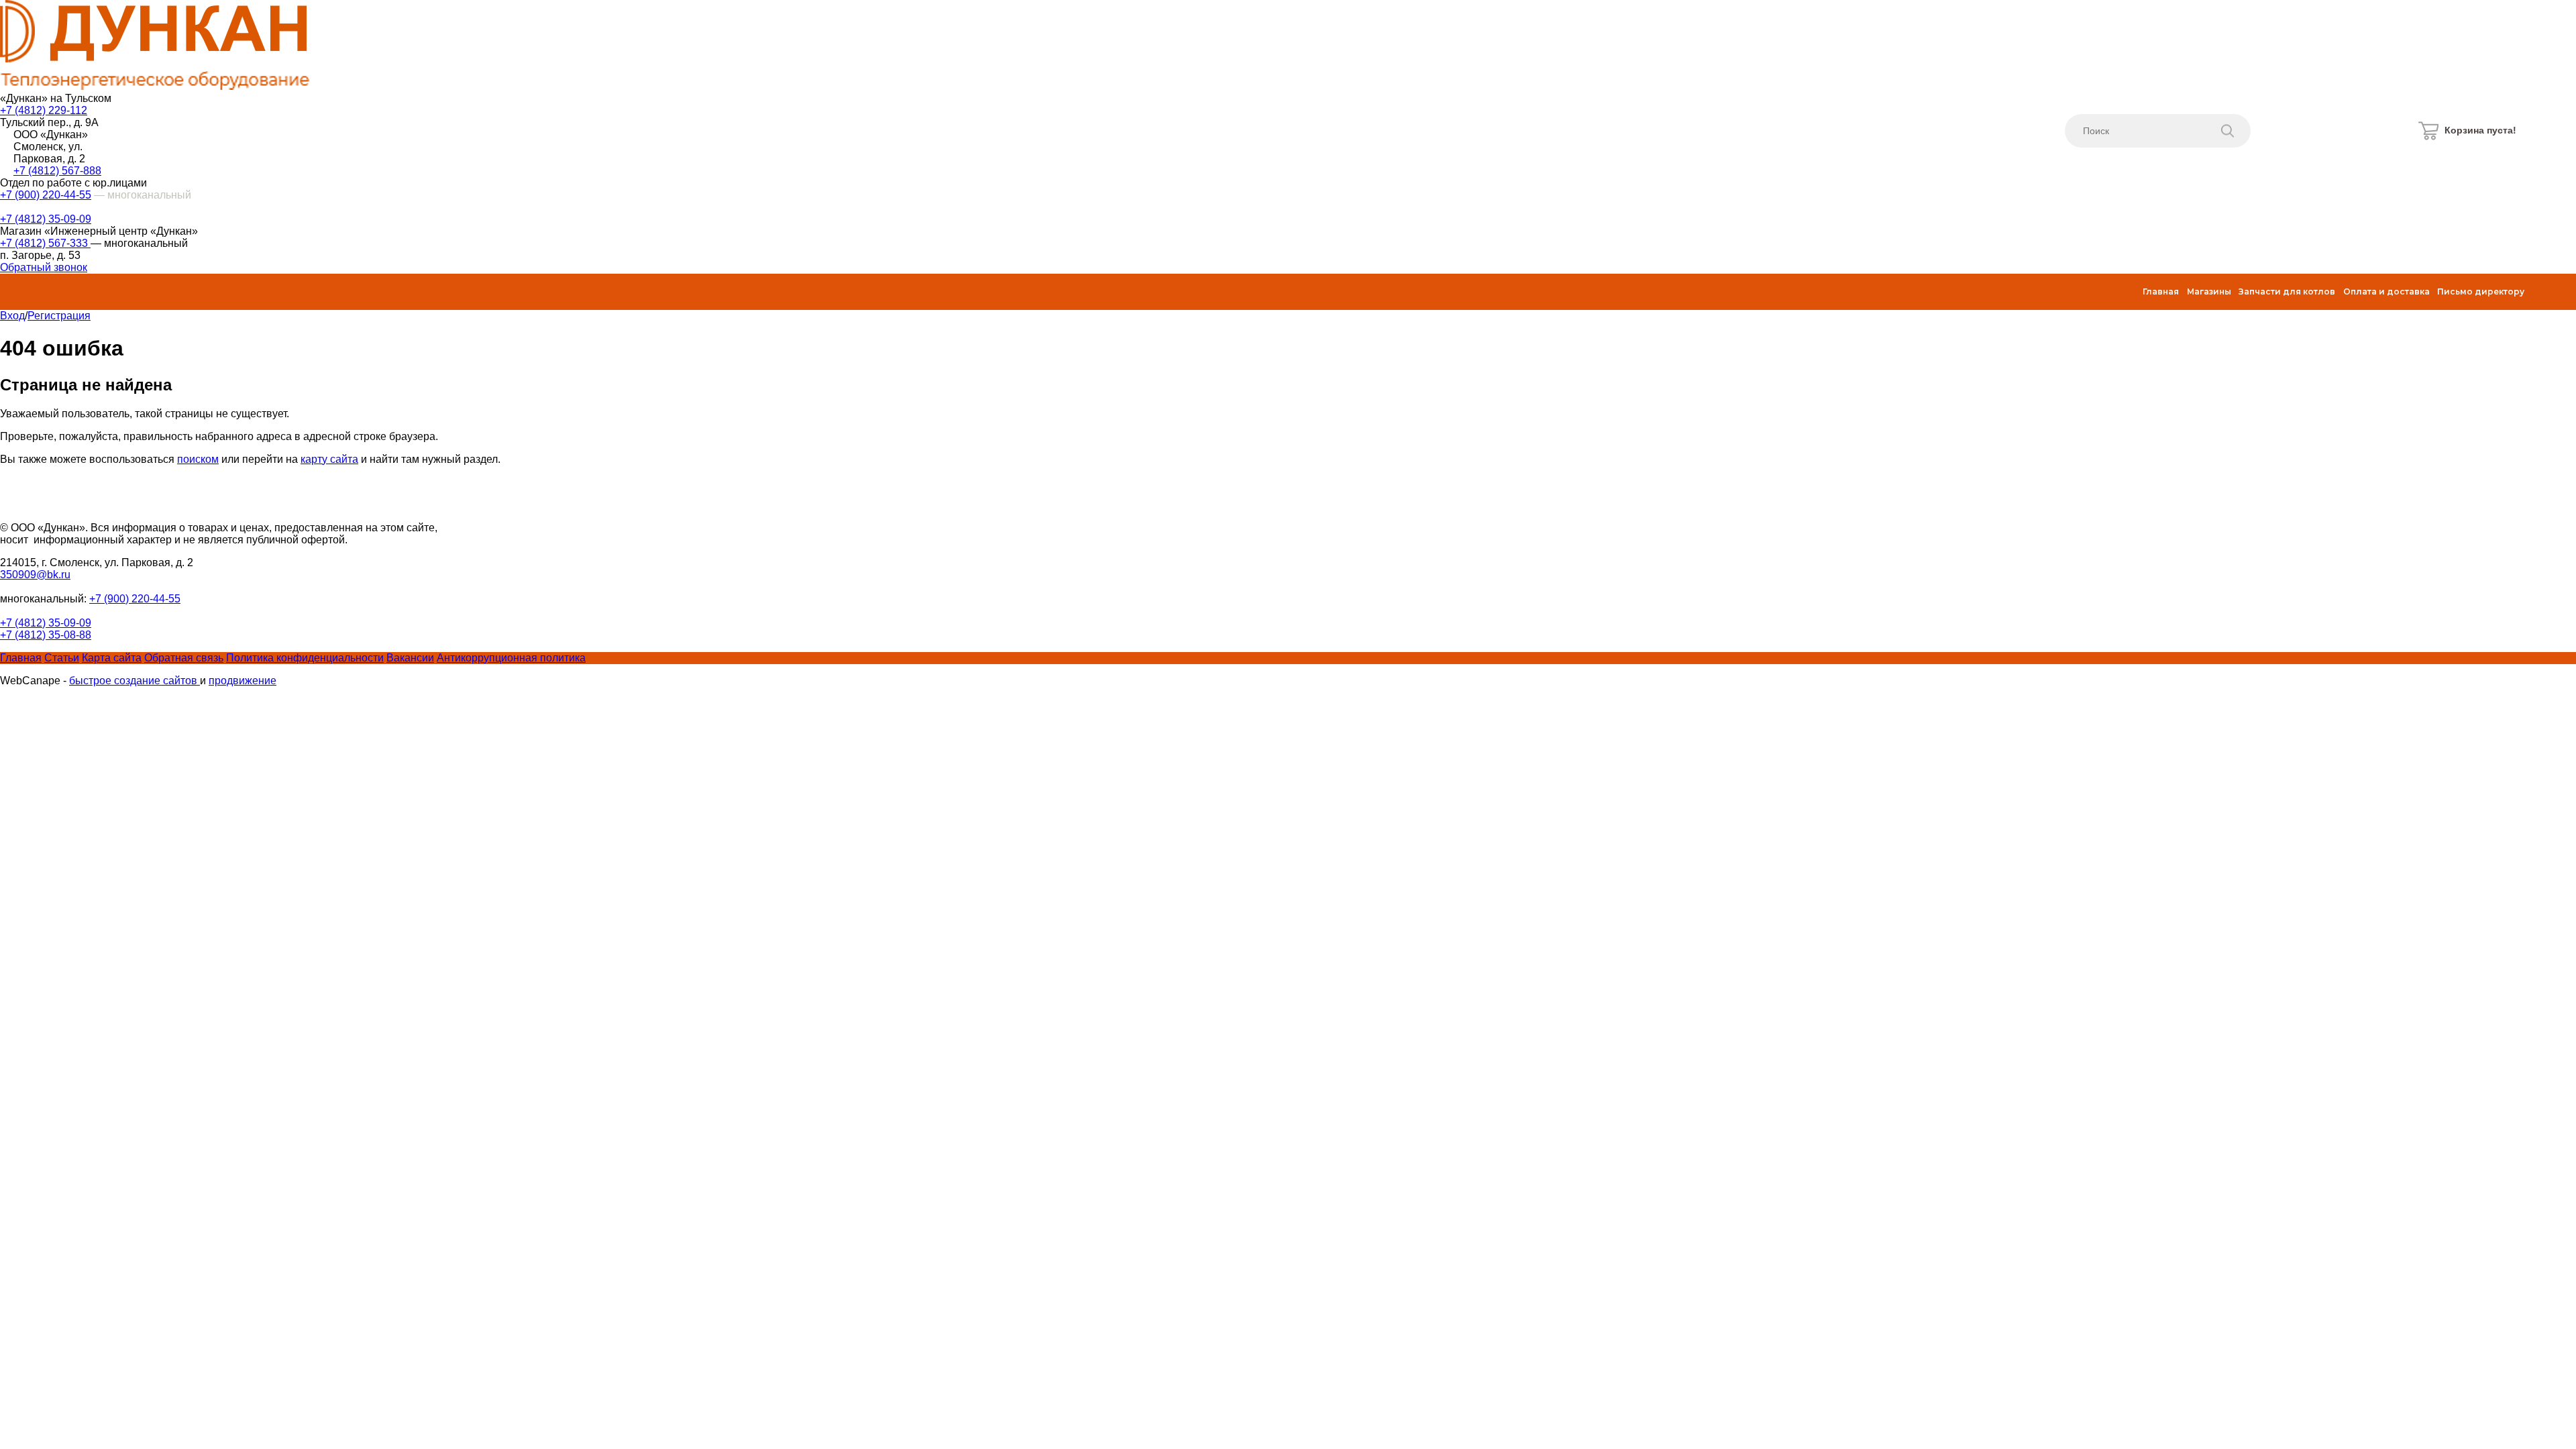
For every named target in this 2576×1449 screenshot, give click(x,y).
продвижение (243, 681)
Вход (12, 316)
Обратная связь (184, 658)
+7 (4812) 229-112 (44, 110)
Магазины (2209, 291)
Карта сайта (112, 658)
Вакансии (410, 658)
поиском (198, 459)
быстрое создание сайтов (135, 681)
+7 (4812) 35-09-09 (46, 219)
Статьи (62, 658)
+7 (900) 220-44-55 (46, 195)
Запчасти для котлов (2287, 291)
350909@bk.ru (35, 575)
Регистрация (59, 316)
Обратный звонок (44, 267)
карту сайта (329, 459)
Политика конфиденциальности (305, 658)
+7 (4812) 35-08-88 (46, 635)
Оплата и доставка (2386, 291)
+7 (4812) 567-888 (57, 171)
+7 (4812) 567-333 (45, 243)
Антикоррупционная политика (511, 658)
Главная (2161, 291)
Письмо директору (2481, 291)
